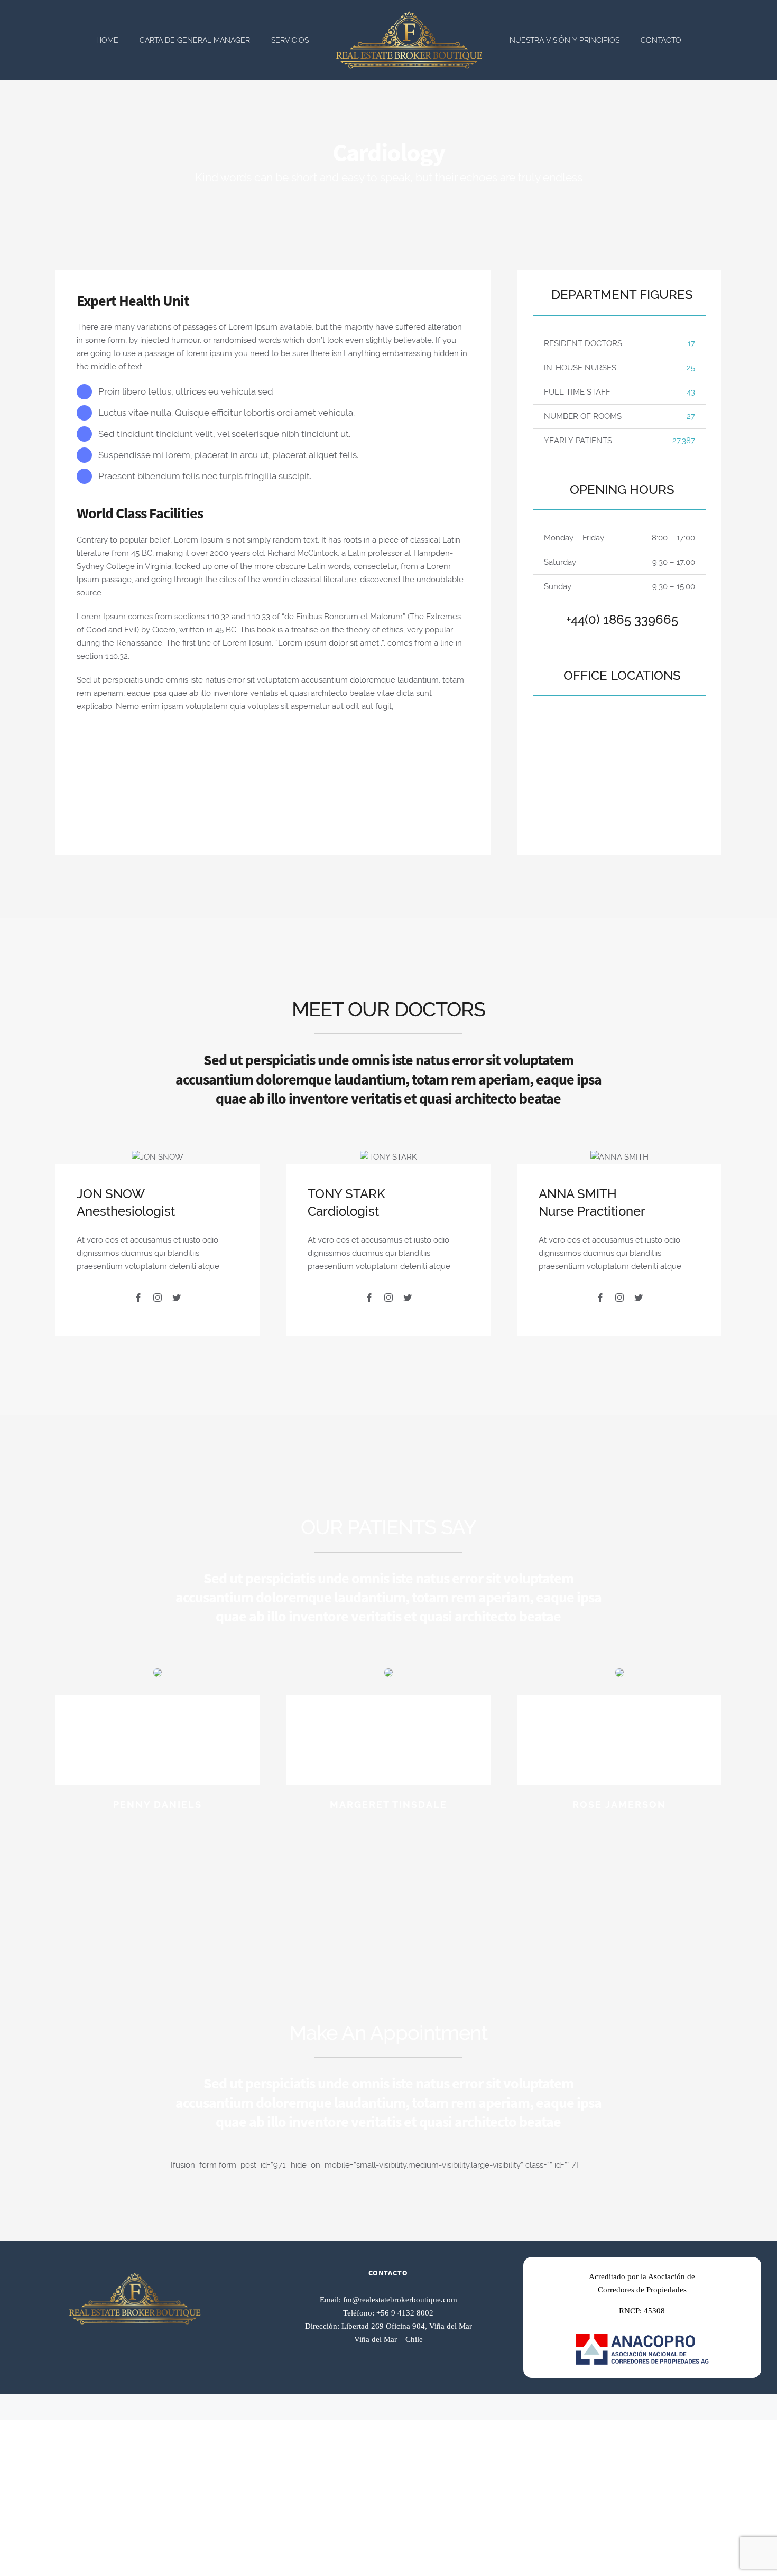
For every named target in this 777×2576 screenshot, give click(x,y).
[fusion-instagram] (158, 1298)
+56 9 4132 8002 (405, 2313)
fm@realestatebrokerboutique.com (400, 2300)
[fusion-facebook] (138, 1298)
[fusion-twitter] (177, 1298)
